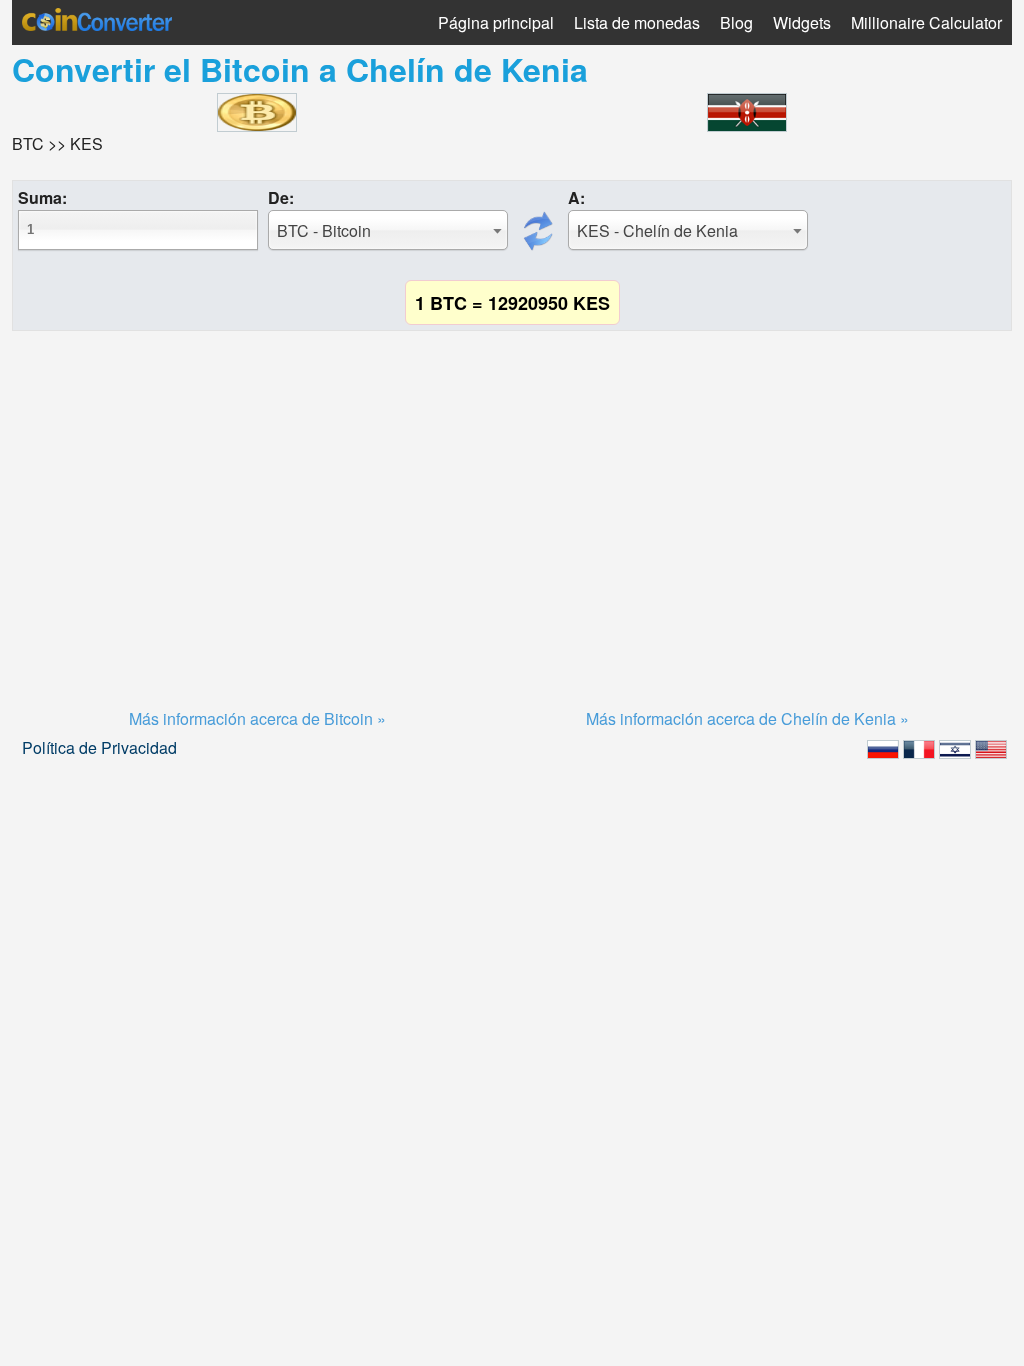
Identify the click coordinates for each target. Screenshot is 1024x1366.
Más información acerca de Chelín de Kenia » (747, 718)
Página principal (496, 22)
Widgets (802, 22)
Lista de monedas (637, 22)
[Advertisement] (512, 495)
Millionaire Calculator (926, 22)
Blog (736, 22)
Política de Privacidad (99, 747)
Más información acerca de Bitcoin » (257, 718)
